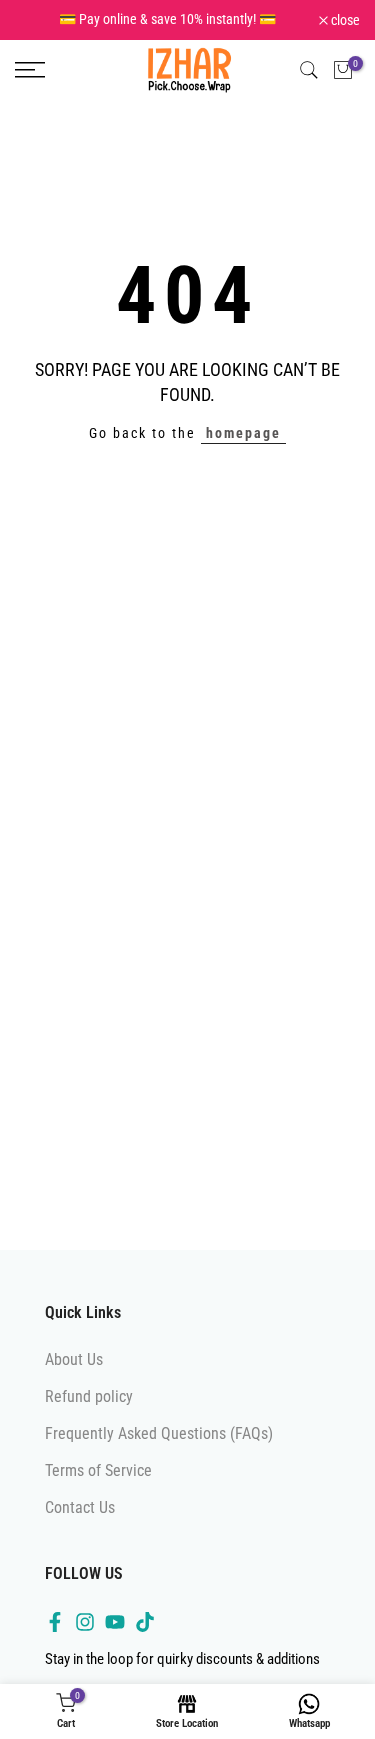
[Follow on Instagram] (85, 1622)
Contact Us (80, 1507)
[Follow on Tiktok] (145, 1622)
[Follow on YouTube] (115, 1622)
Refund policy (89, 1396)
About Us (74, 1359)
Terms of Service (98, 1470)
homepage (243, 433)
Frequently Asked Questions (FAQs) (159, 1433)
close (344, 20)
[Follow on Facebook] (55, 1622)
